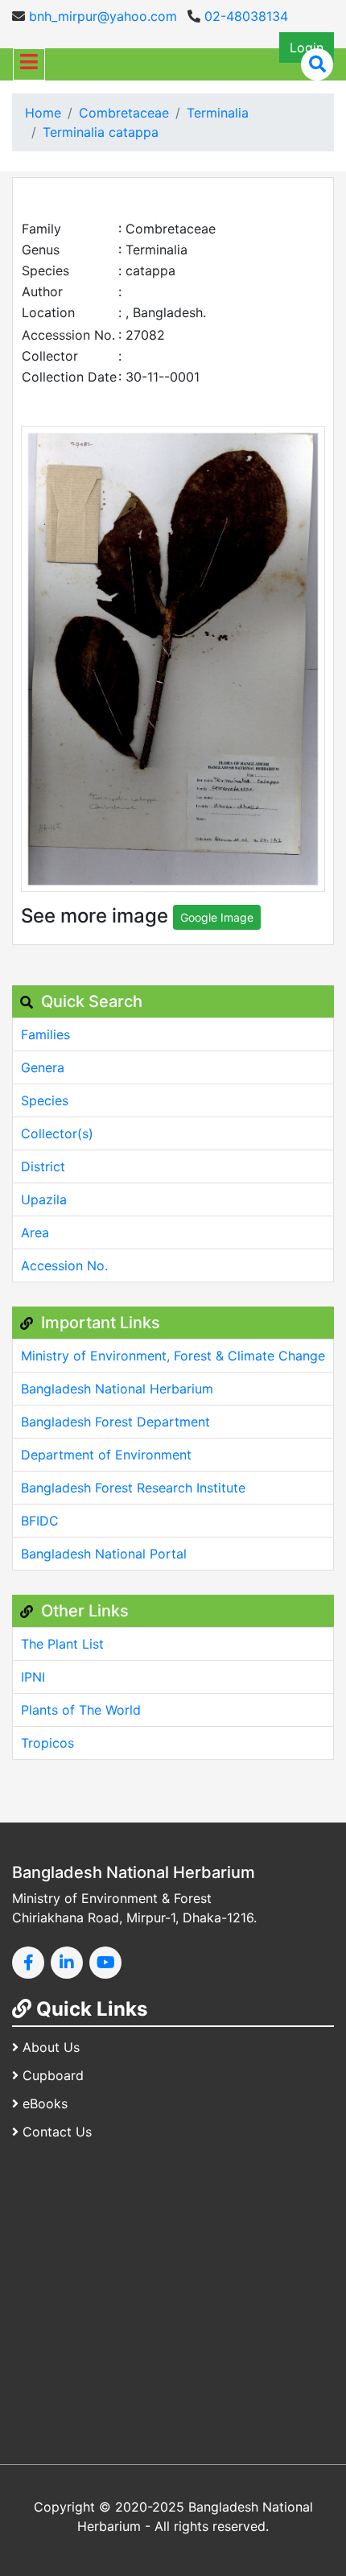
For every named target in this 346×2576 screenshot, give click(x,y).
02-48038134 (244, 16)
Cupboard (53, 2075)
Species (45, 1100)
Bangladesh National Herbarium (117, 1389)
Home (43, 113)
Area (35, 1232)
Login (307, 47)
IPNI (33, 1677)
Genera (43, 1067)
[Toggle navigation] (29, 64)
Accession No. (64, 1265)
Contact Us (57, 2132)
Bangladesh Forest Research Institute (133, 1488)
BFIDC (40, 1521)
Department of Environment (106, 1455)
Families (45, 1034)
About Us (51, 2047)
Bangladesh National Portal (104, 1554)
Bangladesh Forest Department (115, 1422)
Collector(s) (57, 1133)
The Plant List (62, 1644)
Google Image (217, 917)
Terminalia (218, 113)
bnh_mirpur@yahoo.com (101, 16)
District (43, 1166)
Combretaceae (124, 113)
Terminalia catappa (101, 132)
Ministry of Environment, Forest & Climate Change (173, 1356)
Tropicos (47, 1743)
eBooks (45, 2103)
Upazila (44, 1199)
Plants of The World (81, 1710)
